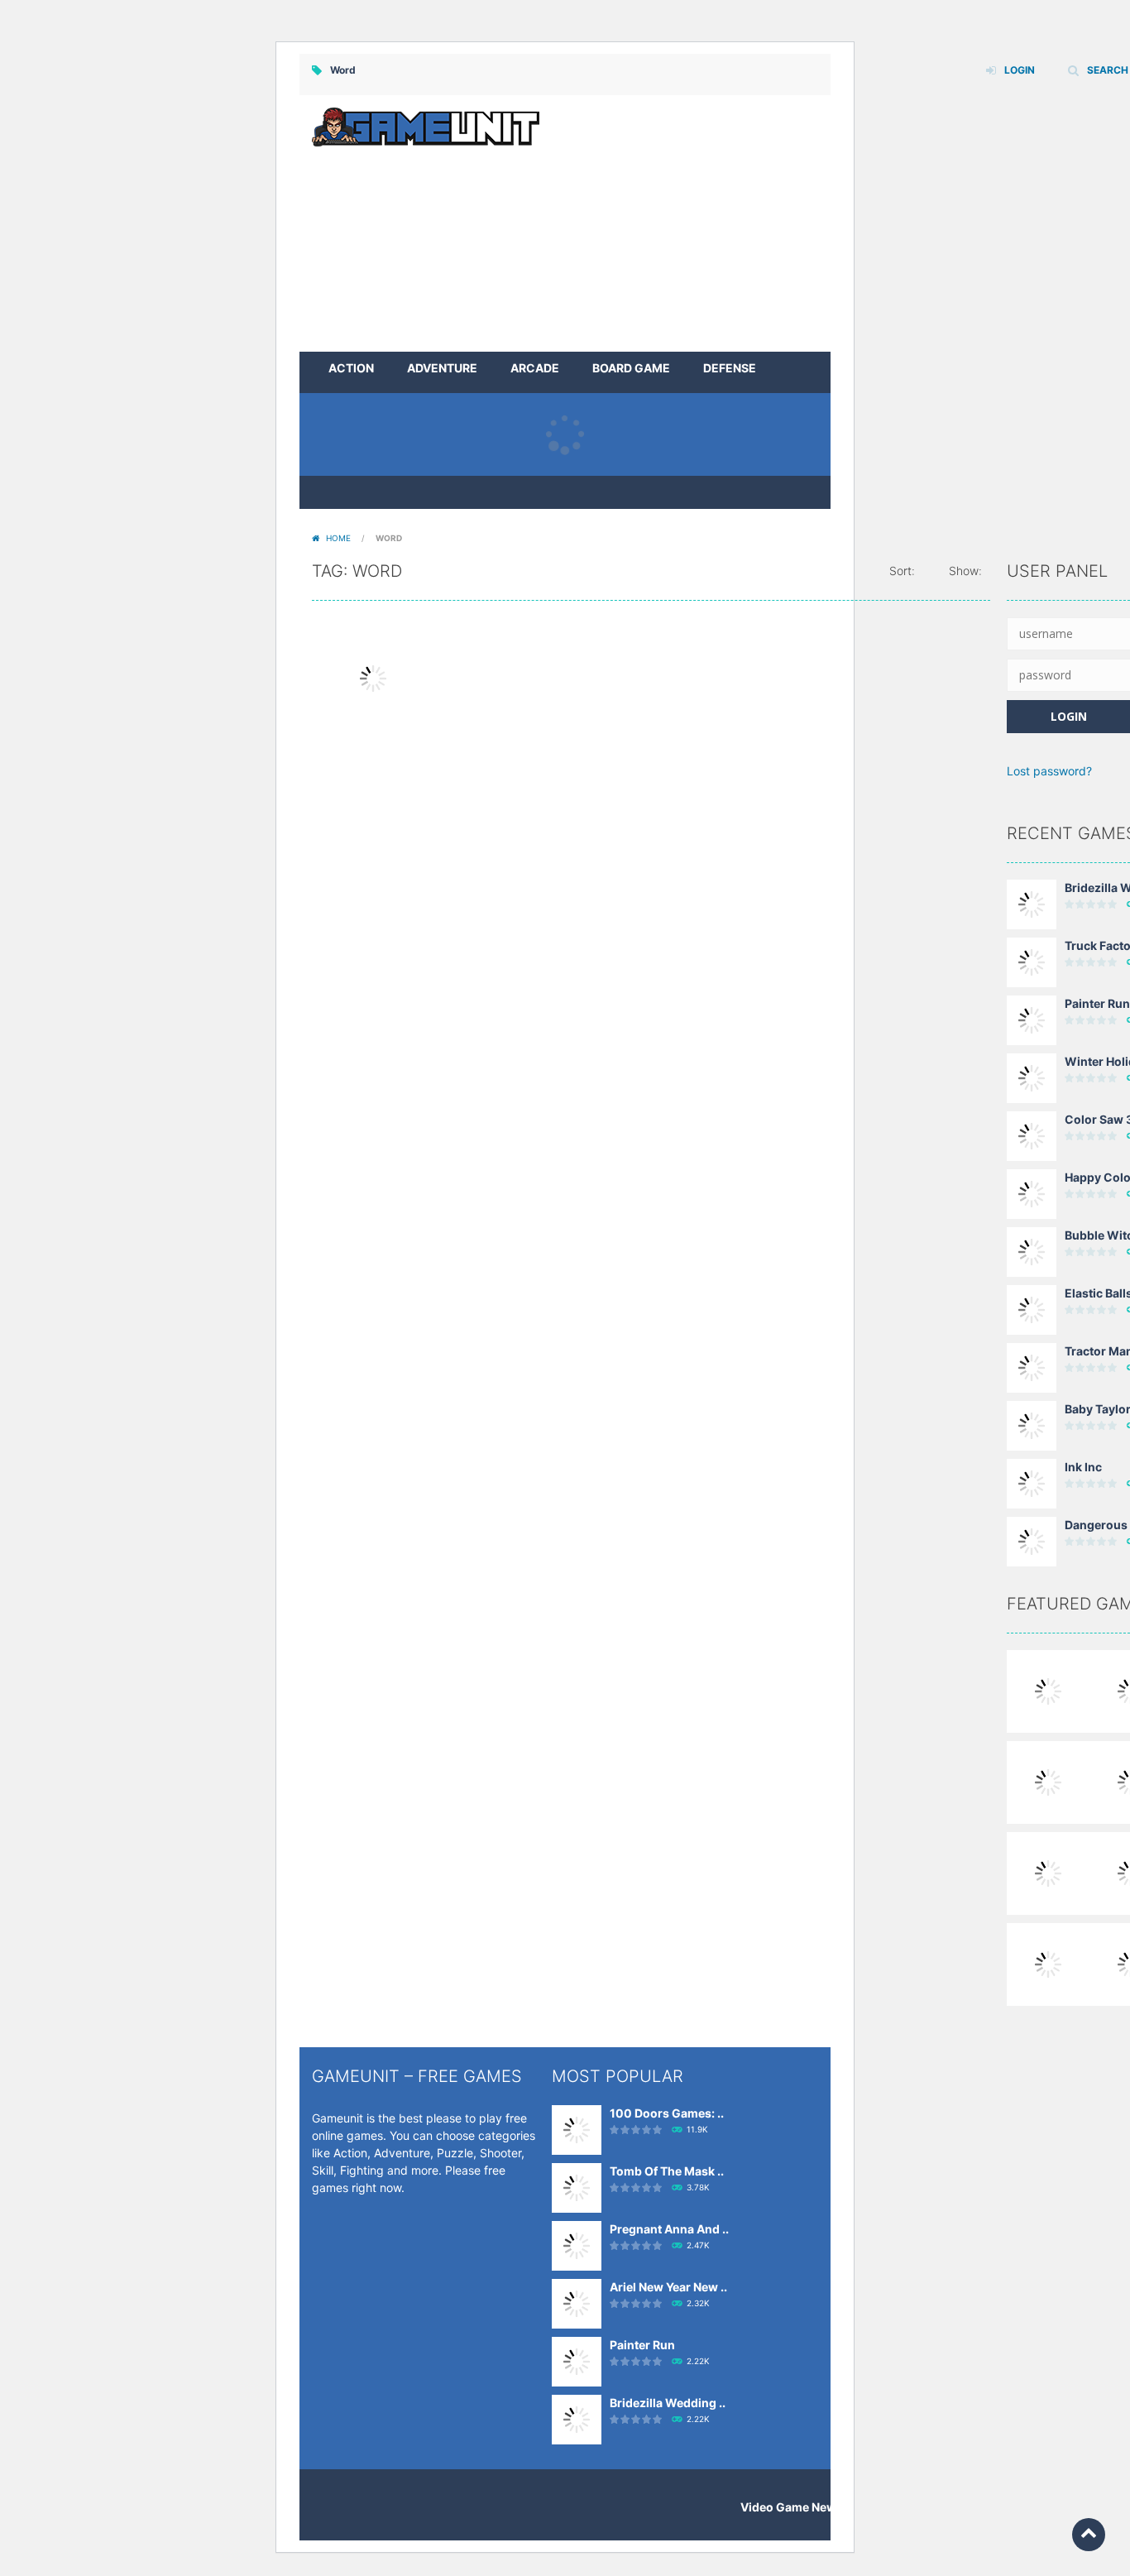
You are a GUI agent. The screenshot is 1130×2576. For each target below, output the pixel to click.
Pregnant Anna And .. (669, 2229)
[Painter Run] (1032, 1019)
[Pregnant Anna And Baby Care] (577, 2245)
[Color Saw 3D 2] (1032, 1135)
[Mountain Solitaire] (1048, 1872)
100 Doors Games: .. (667, 2113)
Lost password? (1049, 771)
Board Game (631, 368)
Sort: (902, 571)
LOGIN (1020, 70)
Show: (965, 571)
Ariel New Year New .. (668, 2287)
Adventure (442, 368)
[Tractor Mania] (1032, 1367)
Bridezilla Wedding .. (668, 2403)
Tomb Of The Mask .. (667, 2171)
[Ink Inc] (1032, 1482)
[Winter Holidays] (1032, 1077)
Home (338, 538)
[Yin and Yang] (1048, 1690)
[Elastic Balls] (1032, 1309)
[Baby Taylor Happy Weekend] (1032, 1425)
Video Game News (792, 2507)
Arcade (535, 368)
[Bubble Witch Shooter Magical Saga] (1032, 1251)
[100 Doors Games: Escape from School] (577, 2129)
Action (351, 368)
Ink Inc (1083, 1467)
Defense (730, 368)
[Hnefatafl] (1048, 1963)
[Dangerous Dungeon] (1032, 1540)
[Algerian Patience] (1048, 1781)
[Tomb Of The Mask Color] (577, 2187)
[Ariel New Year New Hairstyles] (577, 2303)
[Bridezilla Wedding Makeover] (1032, 903)
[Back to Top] (1089, 2535)
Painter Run (1097, 1003)
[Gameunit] (426, 125)
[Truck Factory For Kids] (1032, 961)
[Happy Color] (1032, 1193)
